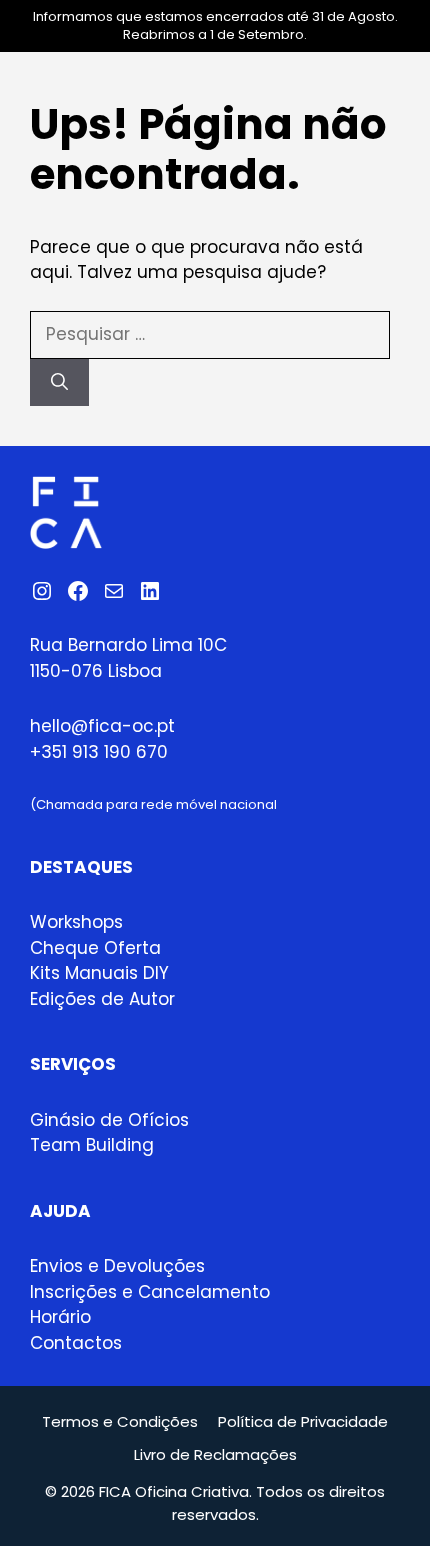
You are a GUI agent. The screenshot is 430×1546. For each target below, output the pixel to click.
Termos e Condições (120, 1421)
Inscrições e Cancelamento (150, 1292)
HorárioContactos (76, 1330)
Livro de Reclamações (215, 1454)
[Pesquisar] (59, 383)
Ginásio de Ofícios (109, 1120)
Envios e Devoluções (117, 1266)
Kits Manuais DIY (99, 973)
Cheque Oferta (95, 948)
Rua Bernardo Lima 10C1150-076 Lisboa (128, 658)
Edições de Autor (102, 999)
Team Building (92, 1145)
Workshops (76, 922)
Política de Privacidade (303, 1421)
